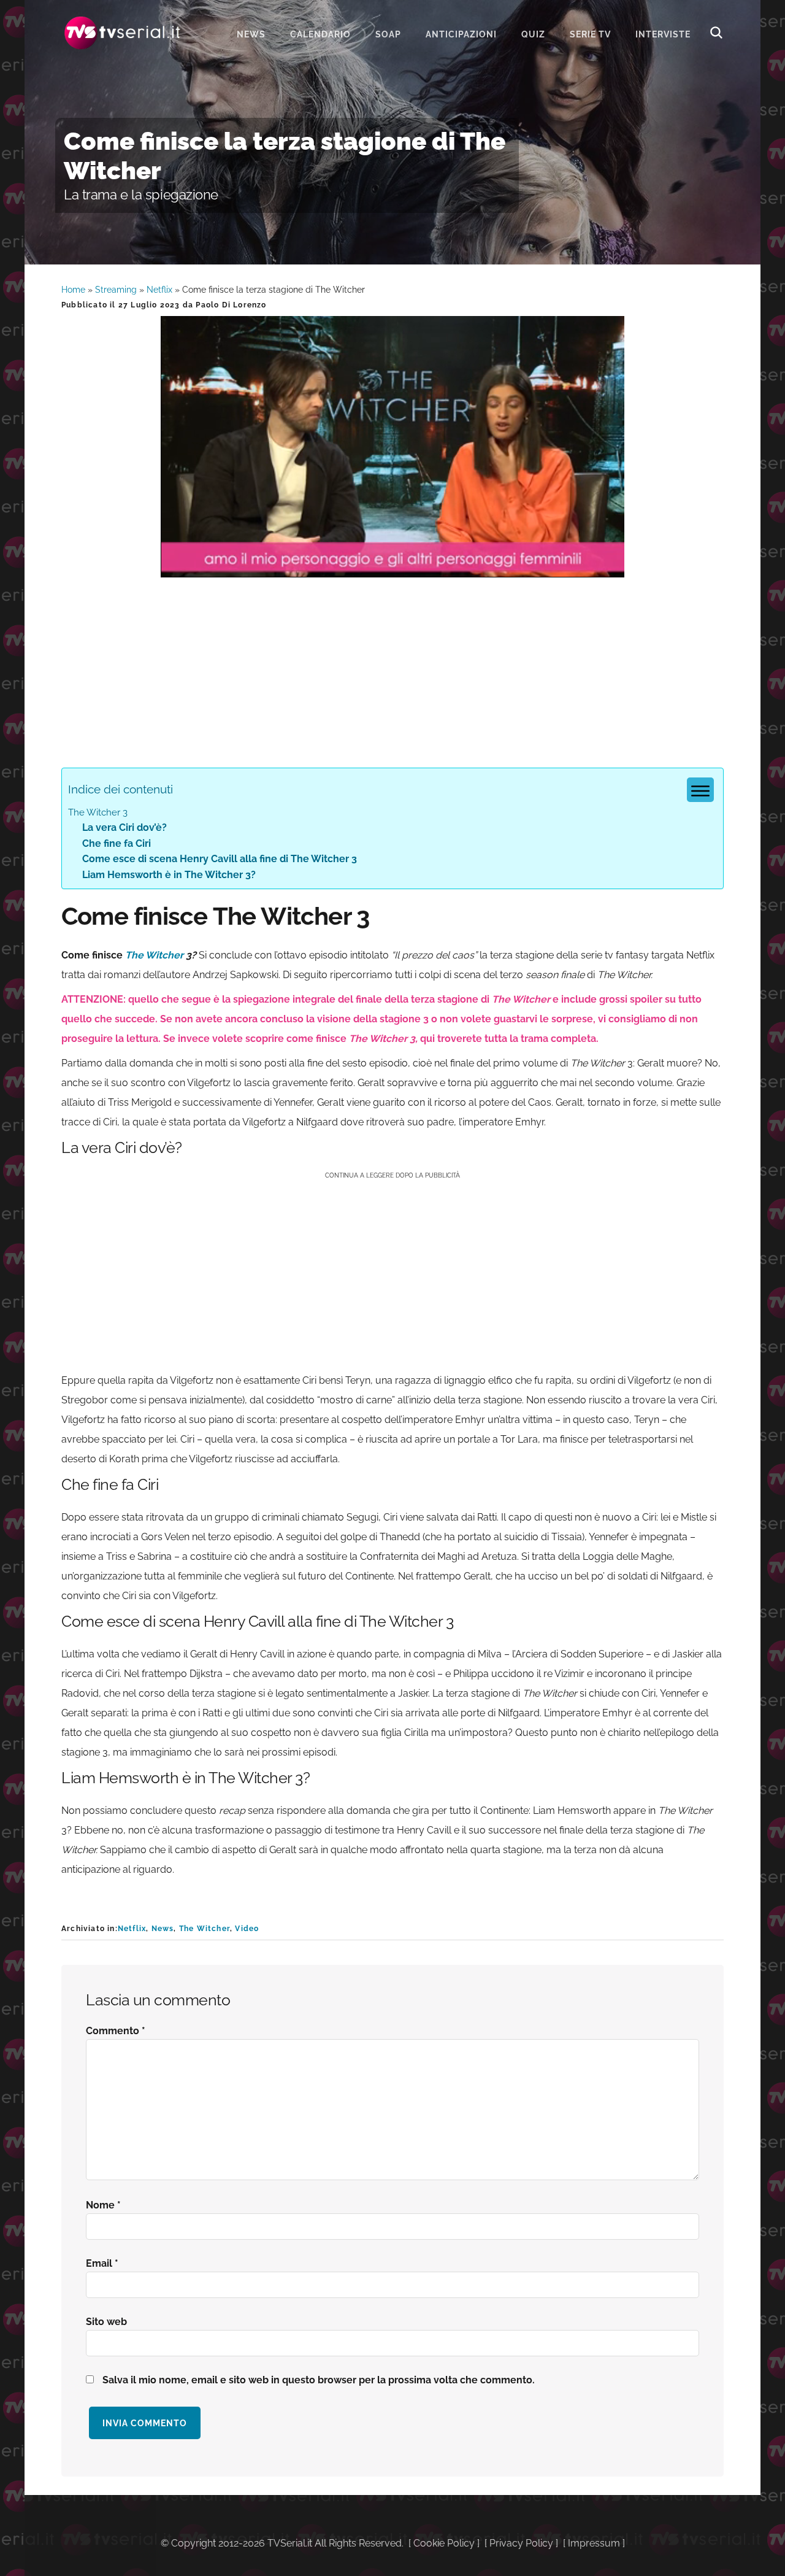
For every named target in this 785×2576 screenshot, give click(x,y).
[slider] (391, 568)
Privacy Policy (521, 2543)
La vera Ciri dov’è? (124, 827)
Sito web (106, 2322)
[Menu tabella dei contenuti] (700, 790)
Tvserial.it (123, 33)
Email (102, 2263)
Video (247, 1929)
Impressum (594, 2543)
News (163, 1929)
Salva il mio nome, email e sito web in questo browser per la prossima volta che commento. (319, 2380)
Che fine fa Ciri (117, 843)
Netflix (159, 290)
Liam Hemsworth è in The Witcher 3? (169, 875)
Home (73, 290)
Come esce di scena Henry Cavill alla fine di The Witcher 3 (220, 859)
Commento (116, 2031)
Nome (103, 2205)
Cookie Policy (444, 2543)
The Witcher (154, 955)
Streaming (116, 290)
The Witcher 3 (98, 812)
